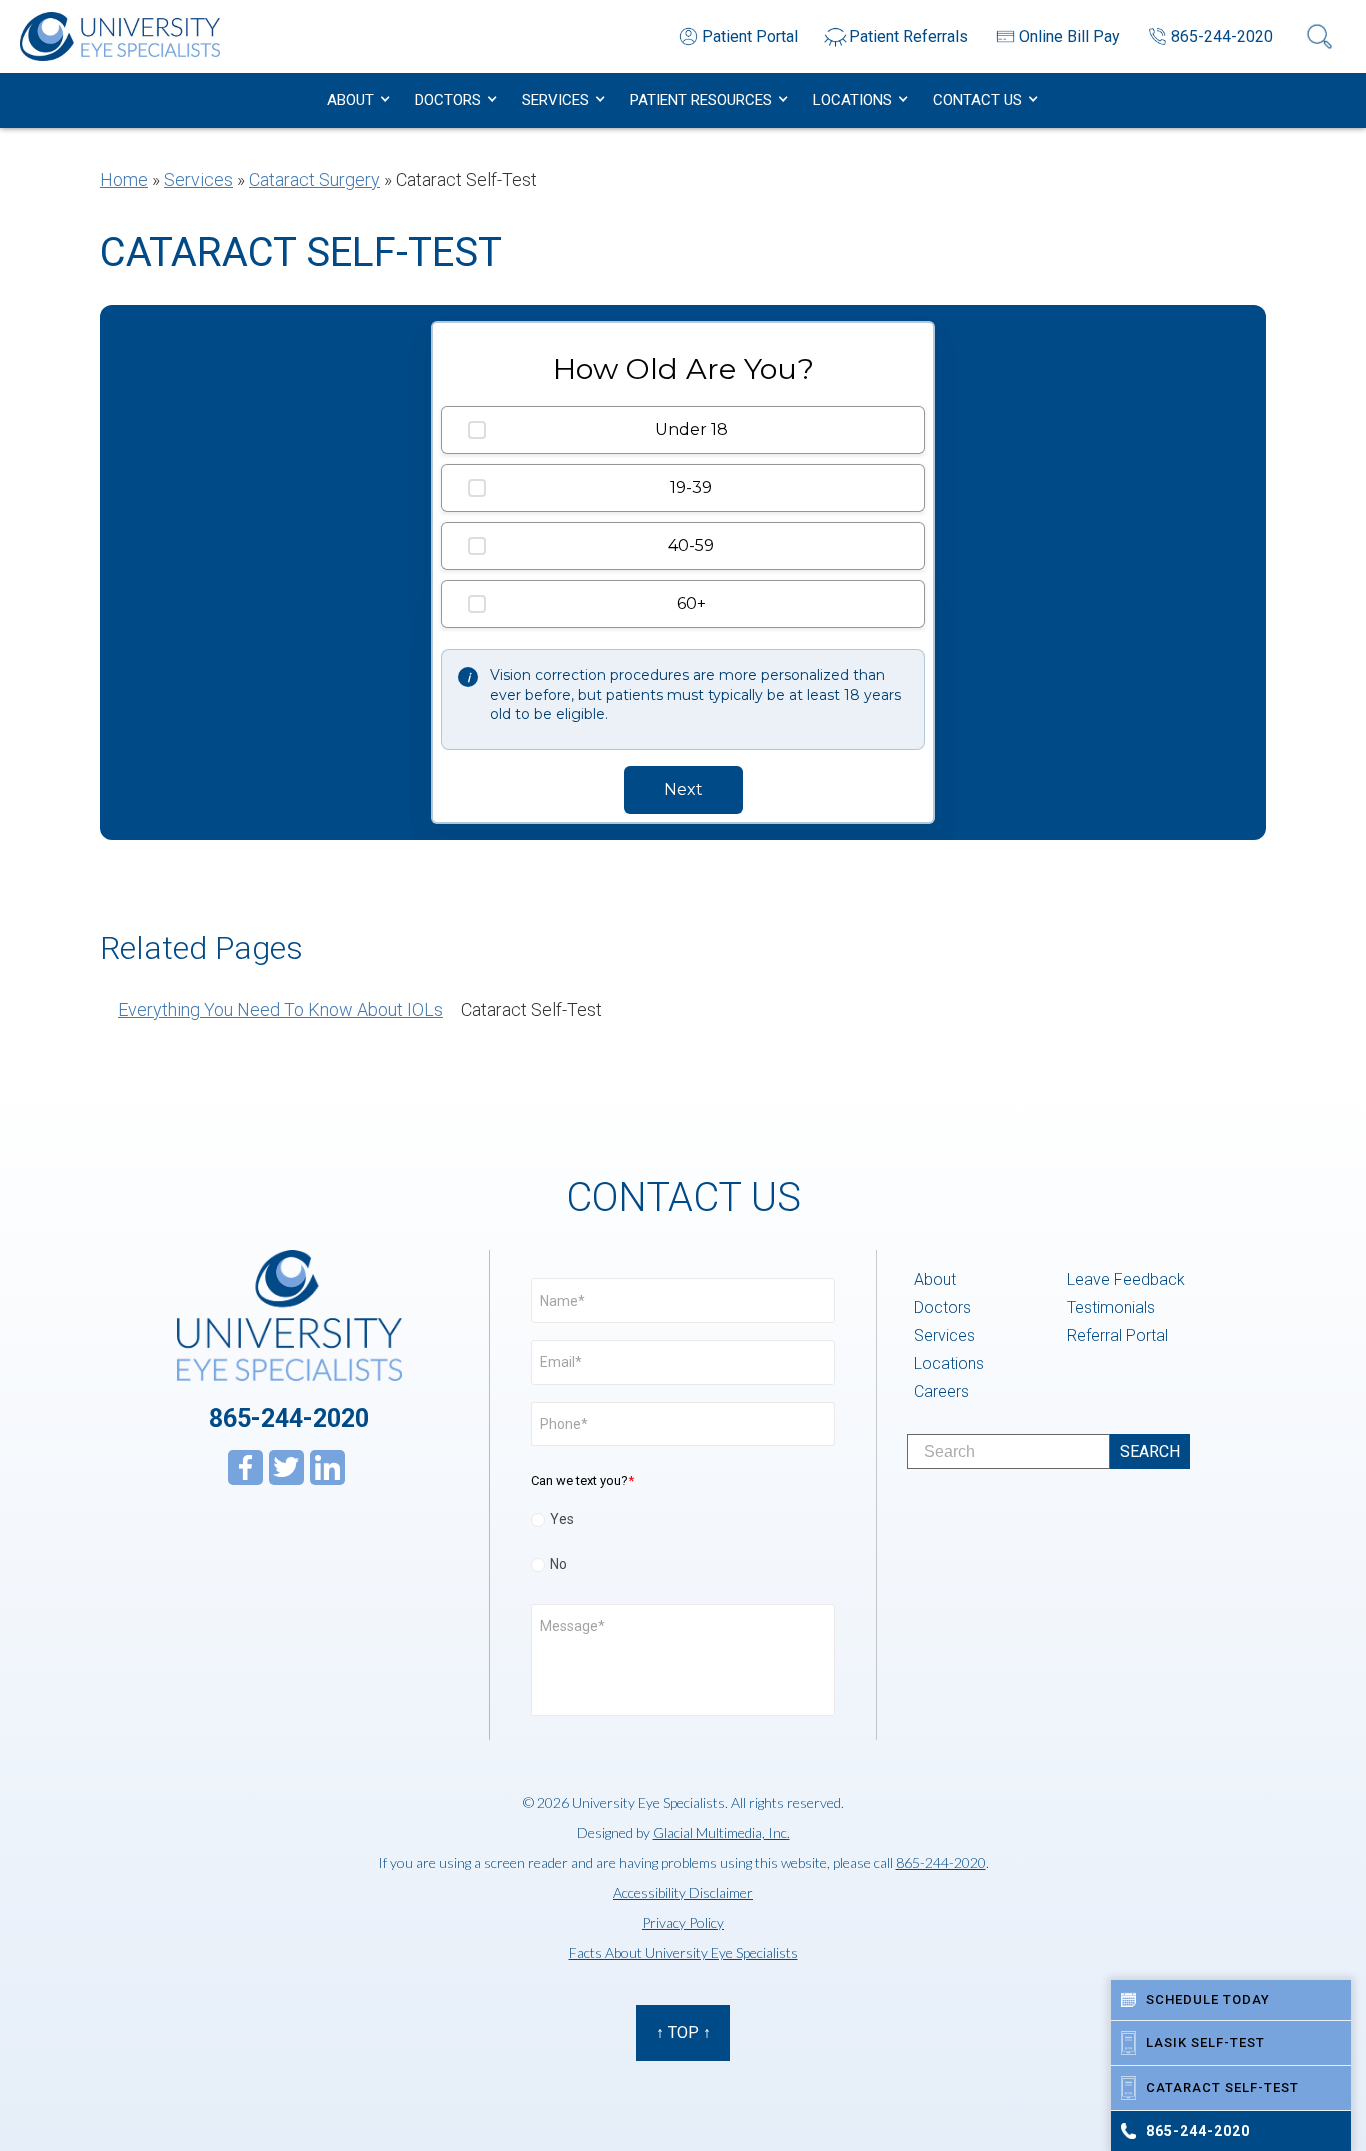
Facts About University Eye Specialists (683, 1952)
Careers (941, 1391)
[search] (1150, 1451)
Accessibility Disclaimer (683, 1892)
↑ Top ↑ (683, 2032)
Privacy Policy (683, 1922)
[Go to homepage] (120, 36)
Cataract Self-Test (531, 1009)
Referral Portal (1117, 1335)
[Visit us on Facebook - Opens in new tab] (245, 1467)
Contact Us (977, 100)
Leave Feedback (1126, 1279)
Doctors (448, 100)
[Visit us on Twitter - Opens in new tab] (286, 1467)
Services (555, 100)
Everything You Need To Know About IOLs (280, 1009)
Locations (852, 100)
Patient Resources (701, 100)
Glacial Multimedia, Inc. (721, 1832)
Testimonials (1111, 1307)
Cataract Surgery (314, 179)
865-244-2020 (289, 1418)
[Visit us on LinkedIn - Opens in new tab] (327, 1467)
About (350, 100)
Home (124, 179)
